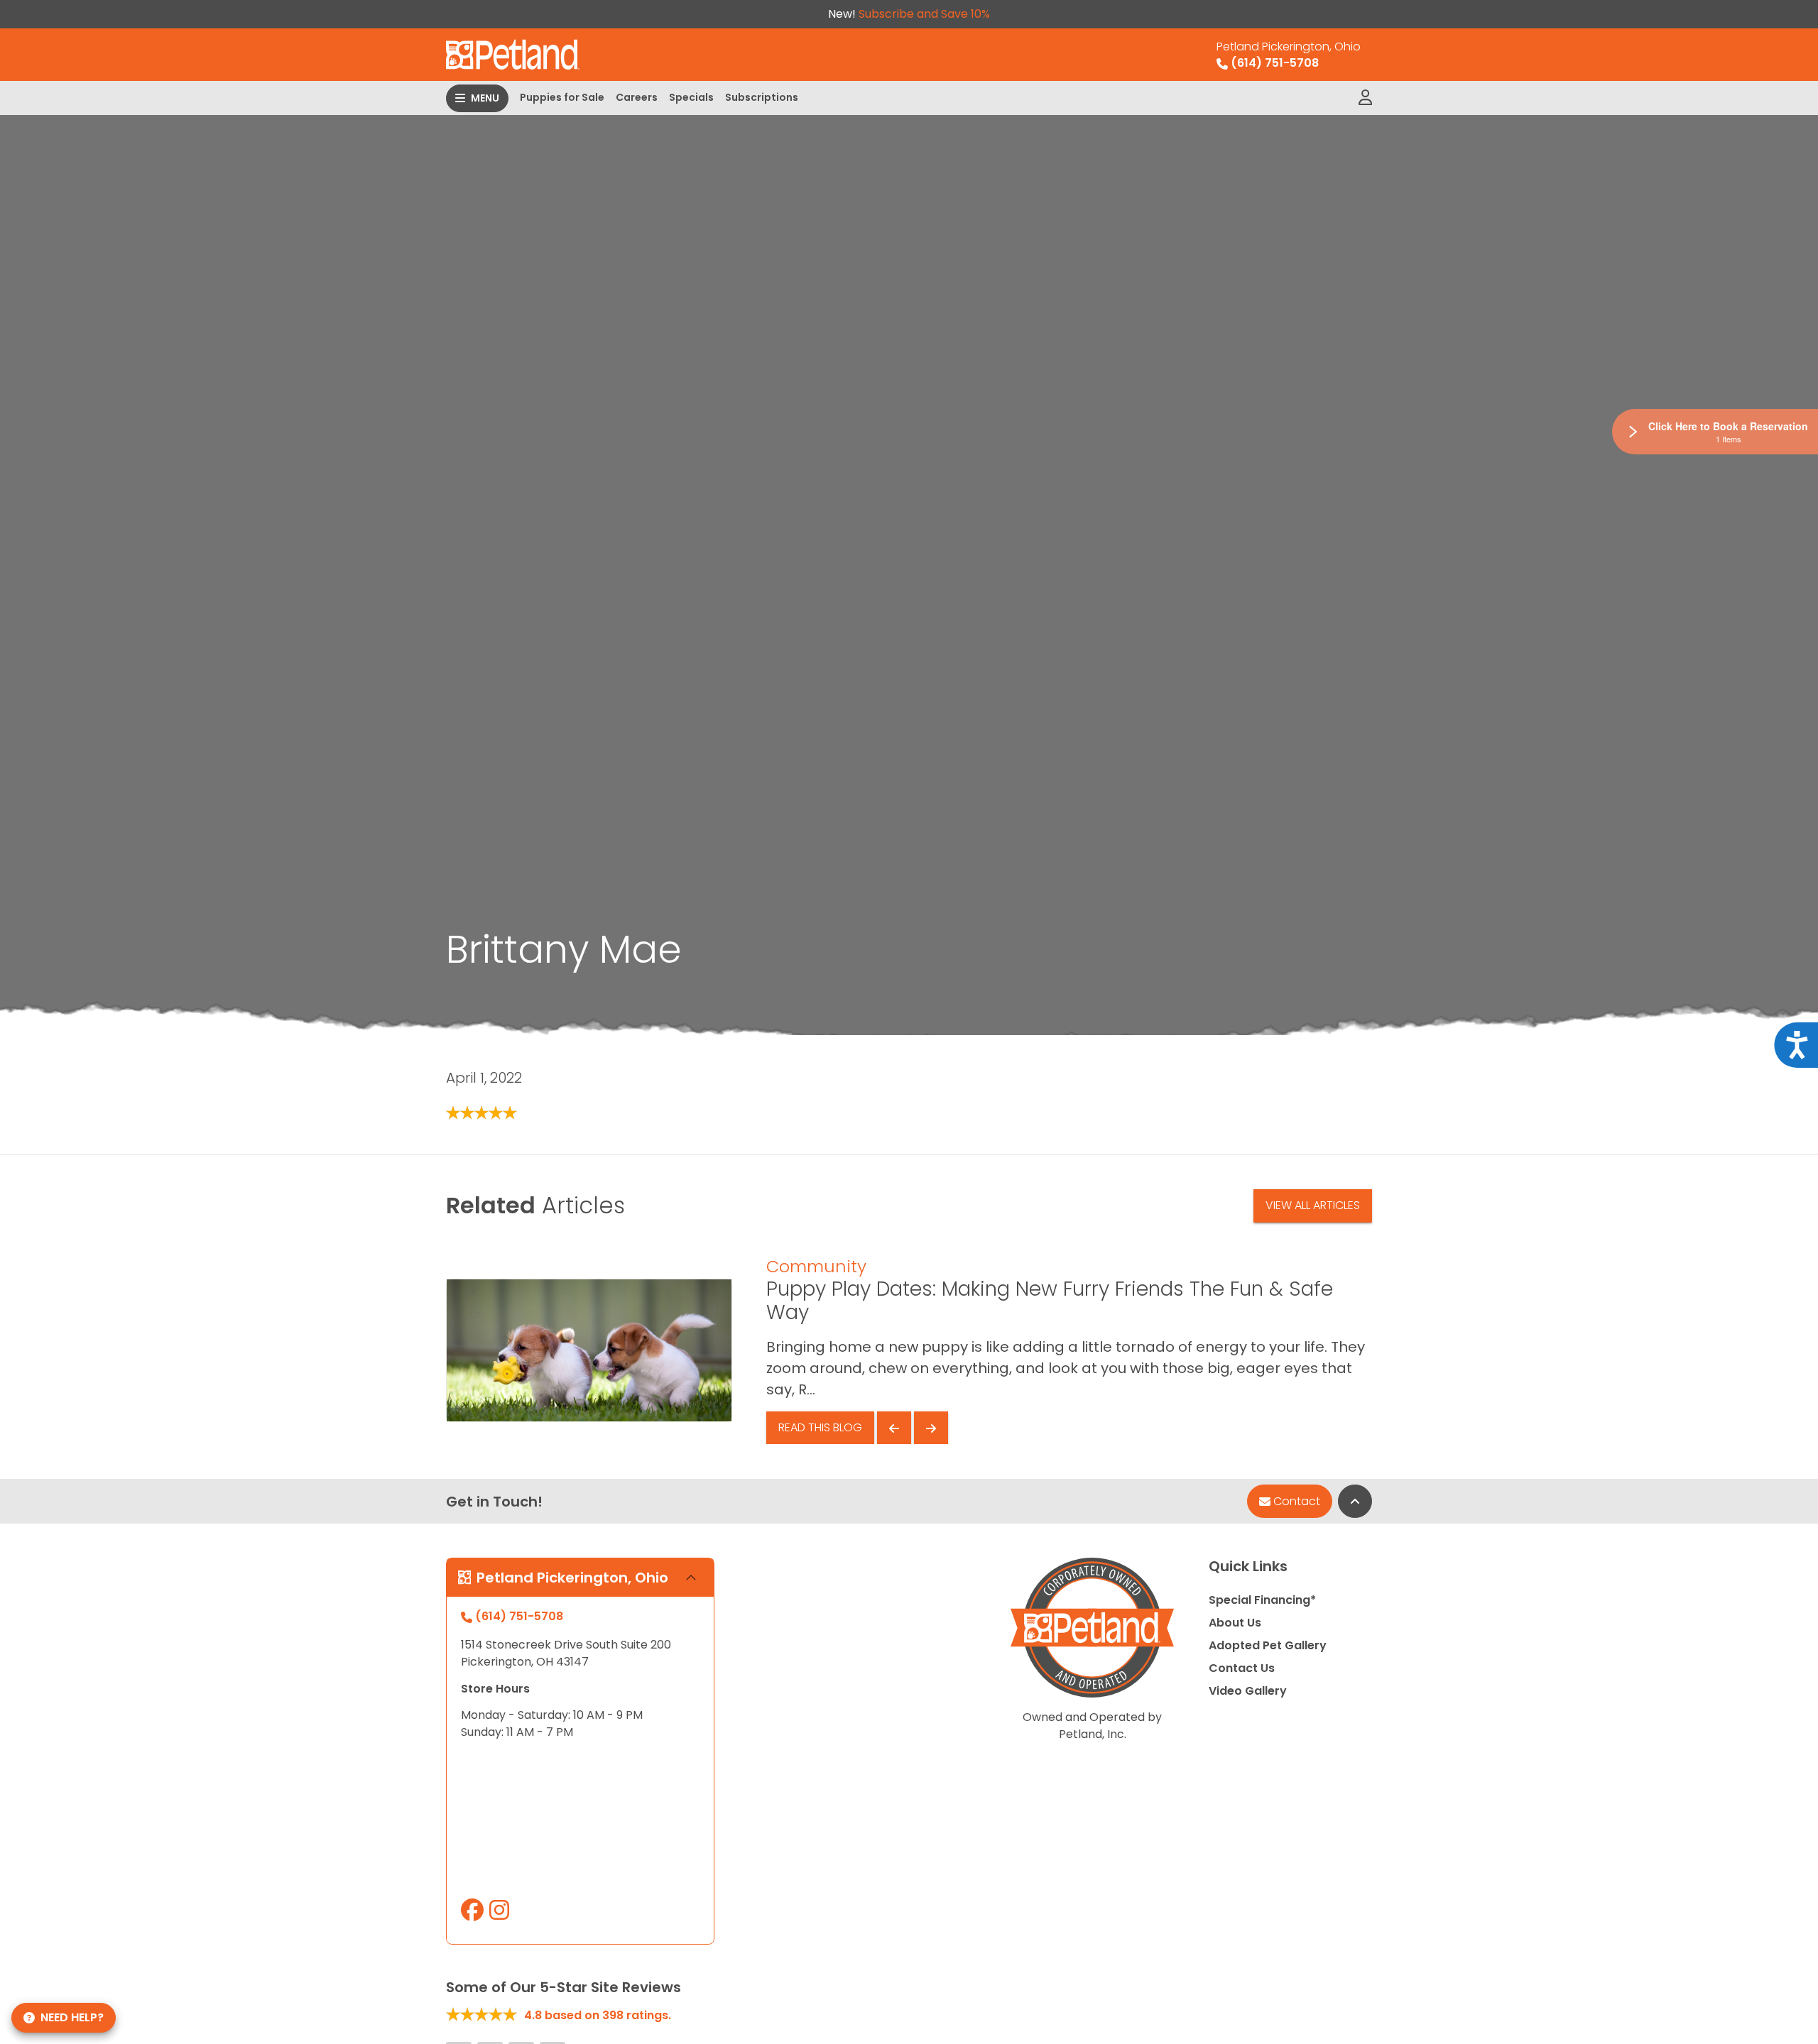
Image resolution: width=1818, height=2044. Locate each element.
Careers (637, 97)
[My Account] (1365, 98)
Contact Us (1242, 1668)
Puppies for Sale (562, 97)
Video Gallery (1248, 1691)
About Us (1235, 1623)
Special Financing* (1262, 1600)
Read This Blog (820, 1427)
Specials (691, 97)
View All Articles (1313, 1205)
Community (816, 1266)
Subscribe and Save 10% (924, 14)
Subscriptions (762, 97)
